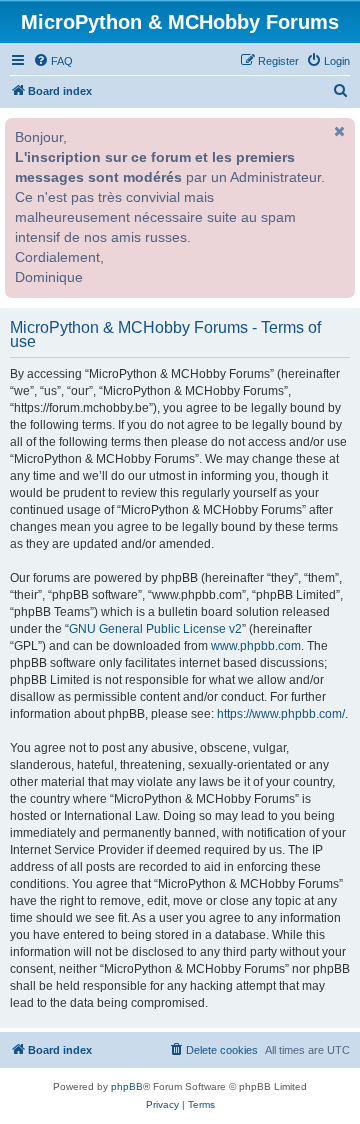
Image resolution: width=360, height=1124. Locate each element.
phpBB (127, 1086)
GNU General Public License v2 (155, 629)
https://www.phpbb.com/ (281, 714)
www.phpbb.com (256, 646)
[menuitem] (53, 61)
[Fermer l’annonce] (338, 131)
